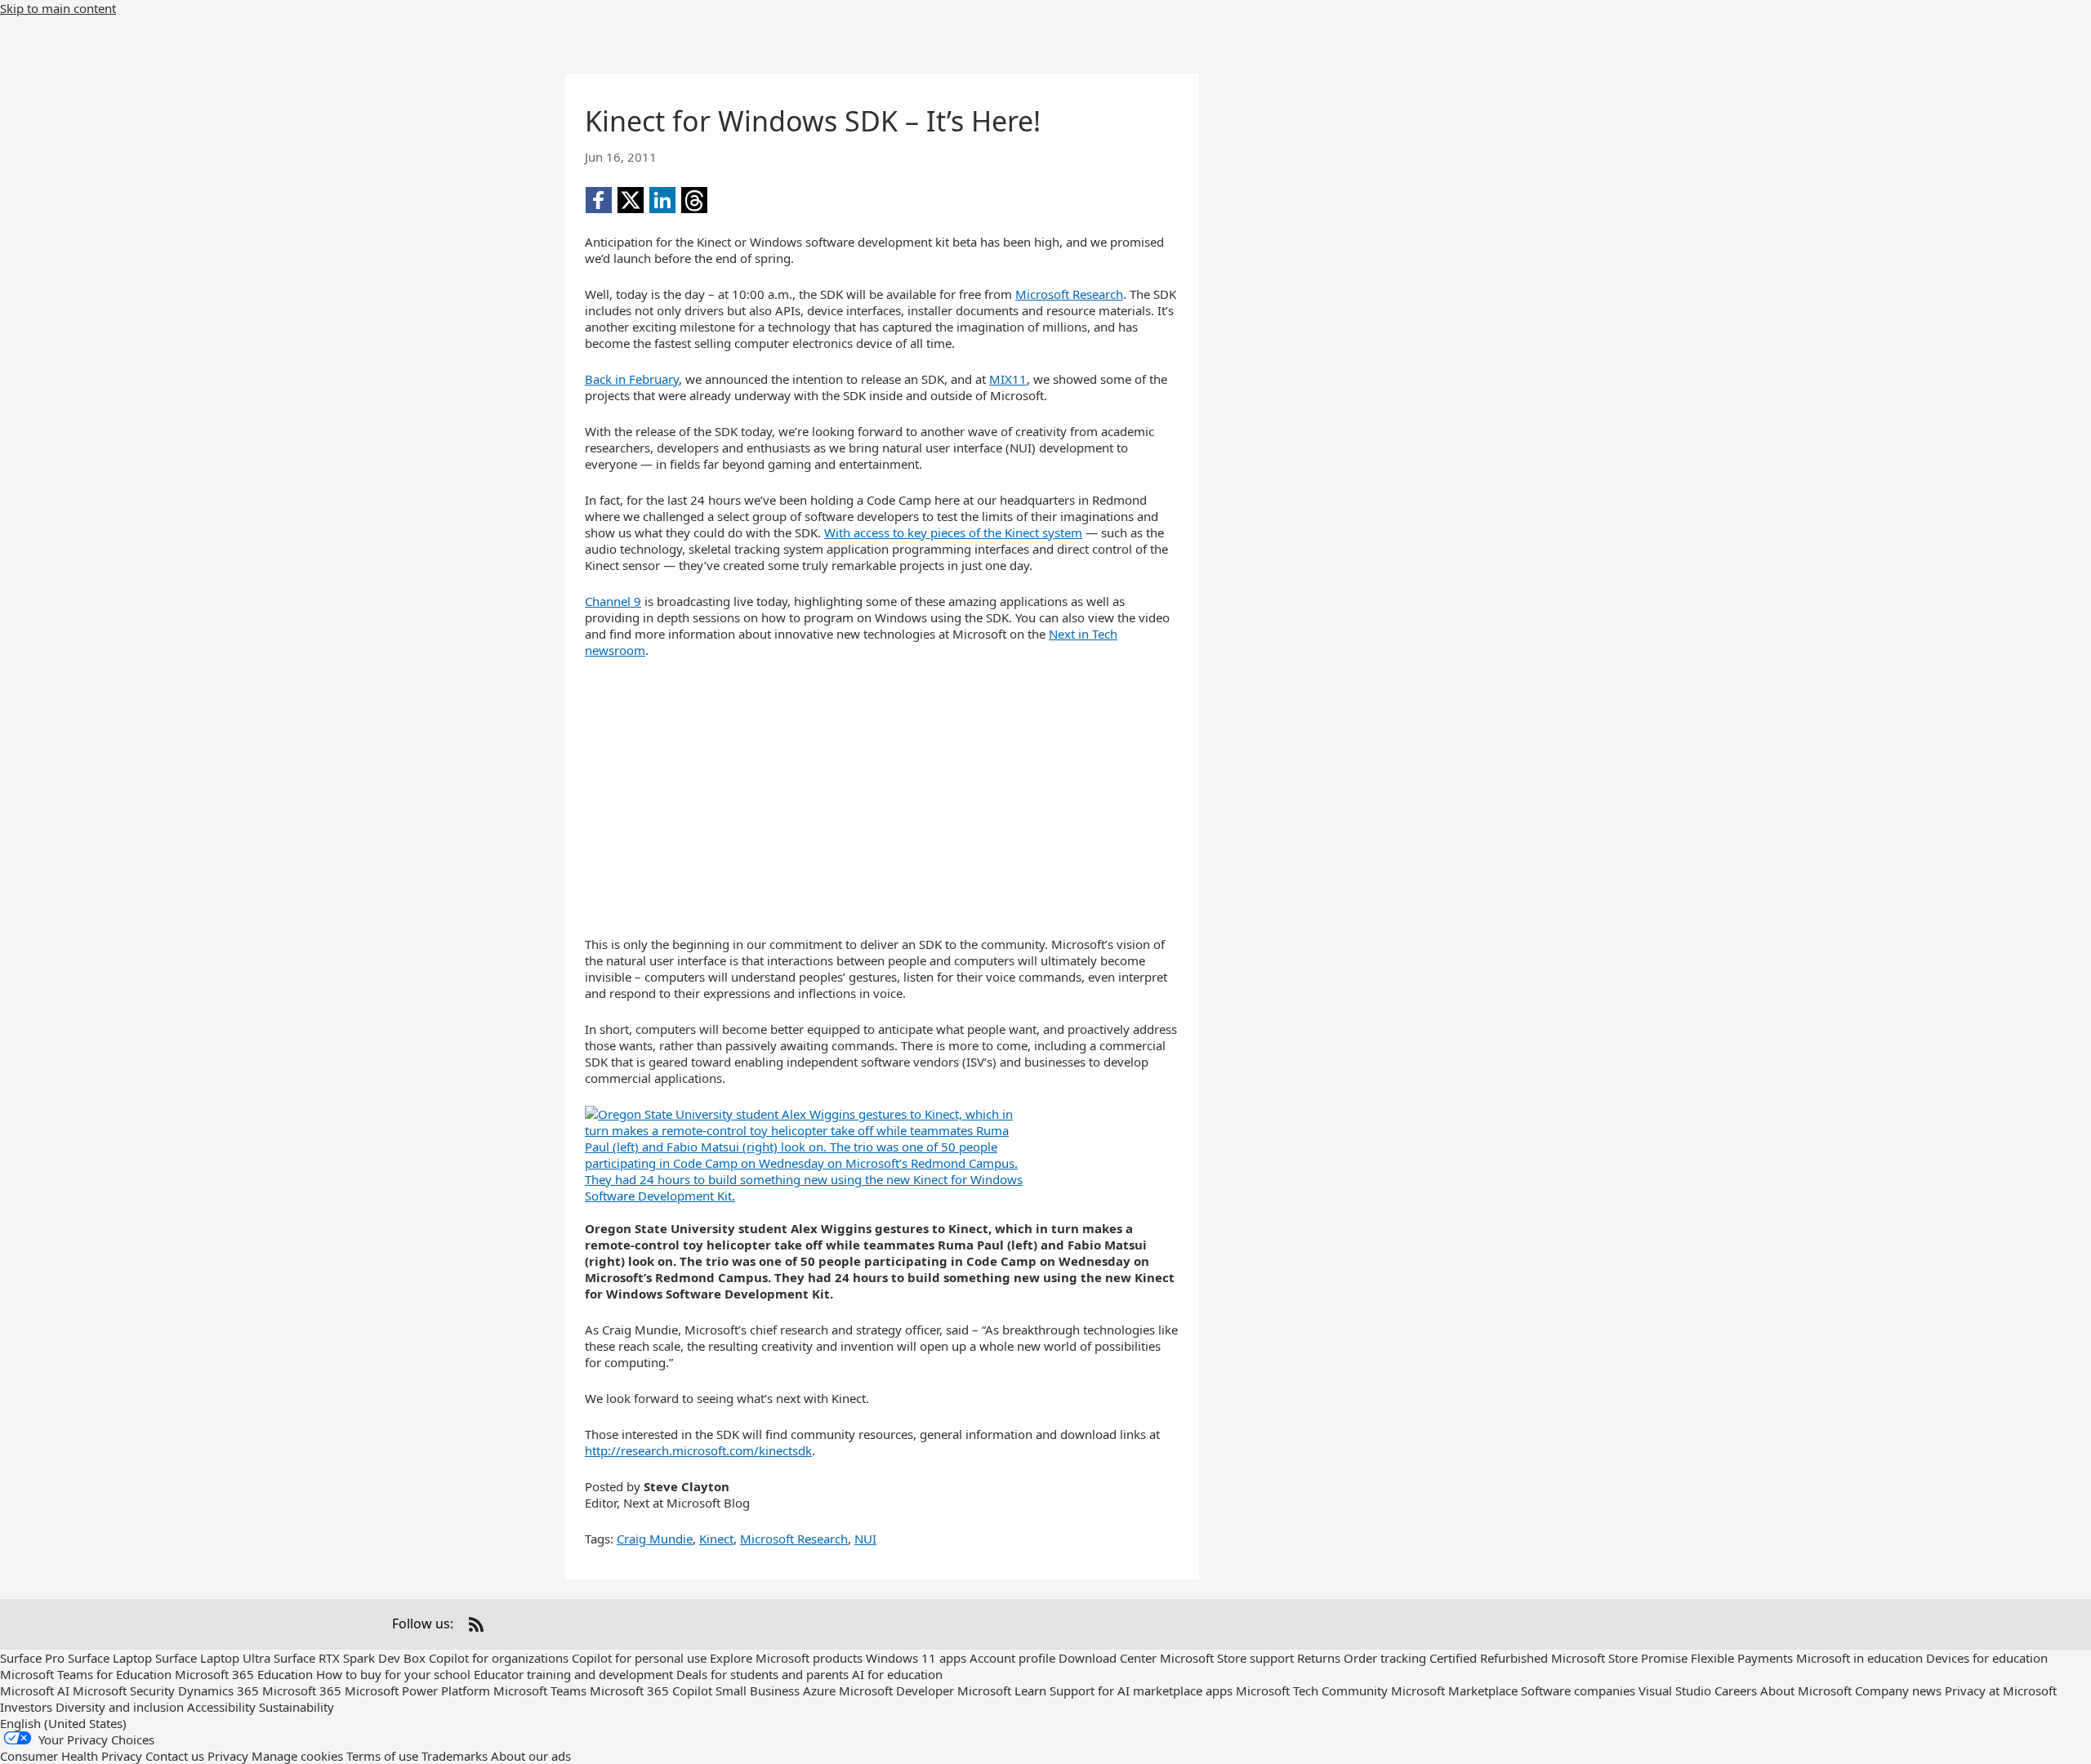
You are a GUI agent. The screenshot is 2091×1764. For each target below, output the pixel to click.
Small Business (758, 1690)
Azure (819, 1690)
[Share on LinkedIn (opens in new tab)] (662, 200)
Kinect (716, 1539)
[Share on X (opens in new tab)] (631, 200)
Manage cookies (297, 1756)
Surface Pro (32, 1658)
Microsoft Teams (540, 1690)
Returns (1319, 1658)
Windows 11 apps (916, 1658)
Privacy (228, 1756)
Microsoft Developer (896, 1690)
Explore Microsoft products (786, 1658)
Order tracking (1385, 1658)
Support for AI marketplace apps (1141, 1690)
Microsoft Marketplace (1454, 1690)
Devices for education (1987, 1658)
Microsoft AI (35, 1690)
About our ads (531, 1756)
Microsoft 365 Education (244, 1674)
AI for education (897, 1674)
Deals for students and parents (762, 1674)
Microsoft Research (1069, 294)
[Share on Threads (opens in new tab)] (694, 200)
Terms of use (382, 1756)
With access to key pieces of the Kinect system (953, 532)
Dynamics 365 (218, 1690)
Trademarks (455, 1756)
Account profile (1012, 1658)
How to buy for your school (393, 1674)
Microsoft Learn (1002, 1690)
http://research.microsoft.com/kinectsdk (698, 1450)
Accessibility (221, 1707)
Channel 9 (613, 601)
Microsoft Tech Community (1312, 1690)
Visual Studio (1675, 1690)
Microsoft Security (124, 1690)
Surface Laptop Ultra (213, 1658)
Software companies (1578, 1690)
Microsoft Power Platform (417, 1690)
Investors (26, 1707)
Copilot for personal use (639, 1658)
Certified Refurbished (1489, 1658)
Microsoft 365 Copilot (651, 1690)
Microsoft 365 (302, 1690)
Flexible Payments (1742, 1658)
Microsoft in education (1859, 1658)
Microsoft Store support (1227, 1658)
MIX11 (1008, 379)
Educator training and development (573, 1674)
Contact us (175, 1756)
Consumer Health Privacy (71, 1756)
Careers (1736, 1690)
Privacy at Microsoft (2001, 1690)
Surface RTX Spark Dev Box (350, 1658)
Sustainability (296, 1707)
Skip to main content (58, 8)
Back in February (632, 379)
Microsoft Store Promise (1619, 1658)
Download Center (1108, 1658)
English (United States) (63, 1723)
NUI (865, 1539)
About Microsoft (1806, 1690)
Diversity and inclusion (120, 1707)
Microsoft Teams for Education (86, 1674)
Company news (1898, 1690)
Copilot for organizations (499, 1658)
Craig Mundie (655, 1539)
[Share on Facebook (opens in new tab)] (599, 200)
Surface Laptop (110, 1658)
